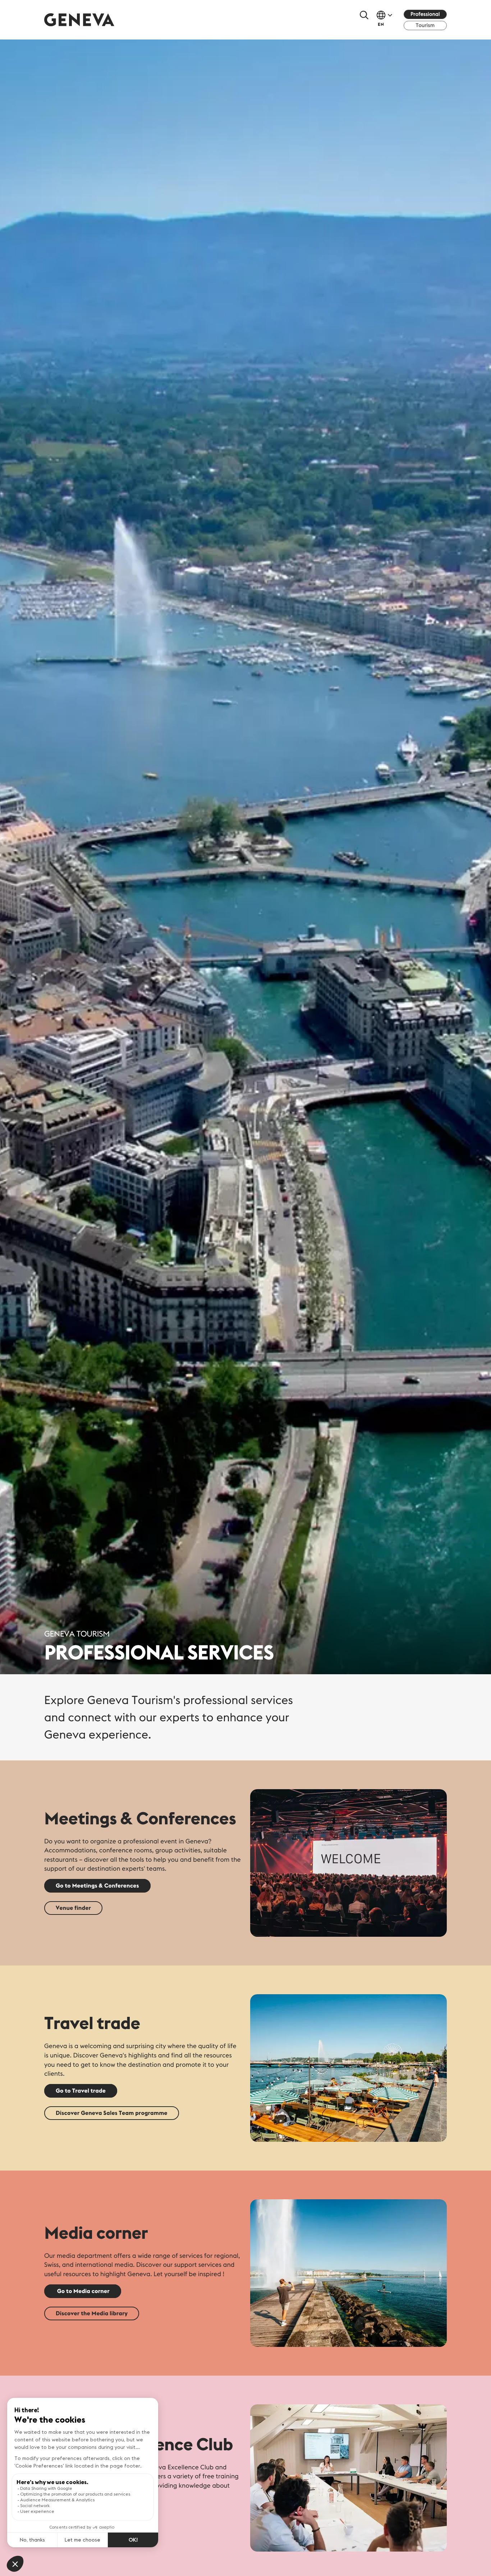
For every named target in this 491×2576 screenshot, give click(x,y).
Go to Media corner (83, 2291)
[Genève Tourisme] (79, 20)
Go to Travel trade (81, 2091)
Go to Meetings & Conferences (97, 1886)
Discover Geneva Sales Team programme (112, 2113)
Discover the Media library (92, 2313)
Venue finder (73, 1908)
